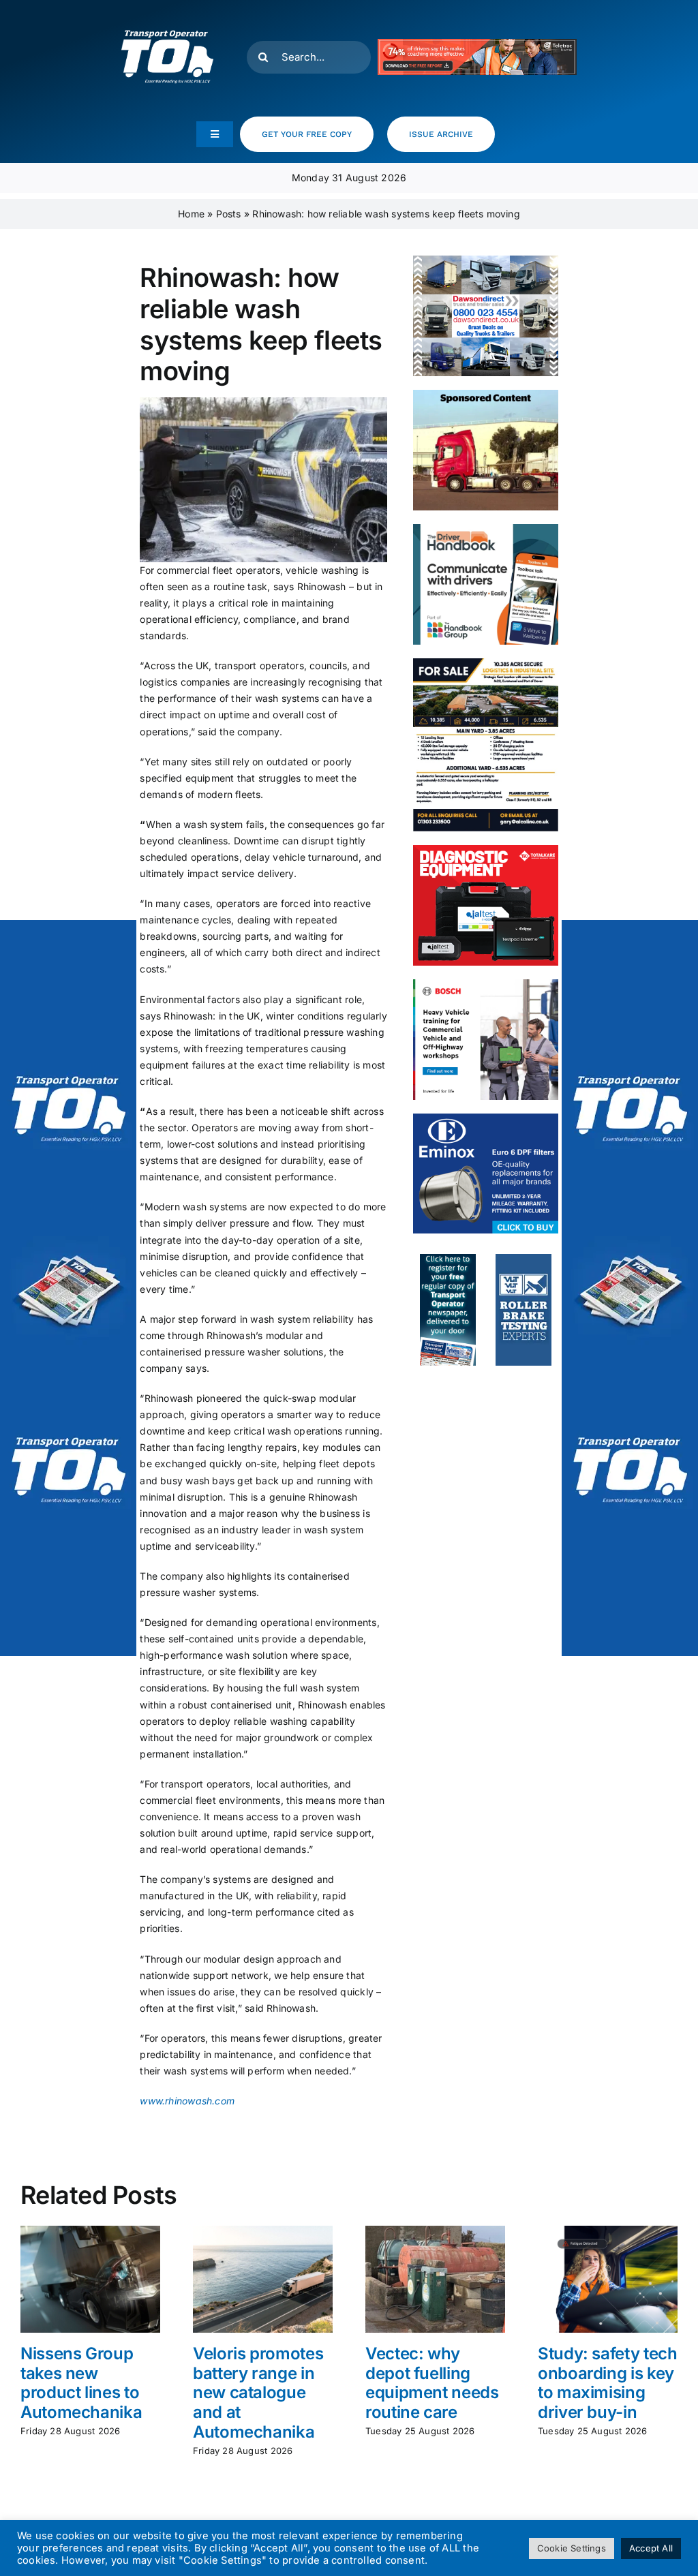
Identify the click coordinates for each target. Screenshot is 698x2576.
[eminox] (485, 1118)
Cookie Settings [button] (572, 2548)
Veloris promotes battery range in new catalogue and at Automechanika (258, 2393)
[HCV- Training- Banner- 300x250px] (485, 984)
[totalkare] (485, 849)
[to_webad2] (448, 1258)
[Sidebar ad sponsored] (485, 394)
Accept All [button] (651, 2548)
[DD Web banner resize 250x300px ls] (485, 260)
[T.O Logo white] (167, 15)
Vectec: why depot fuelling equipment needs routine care (432, 2383)
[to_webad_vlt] (523, 1258)
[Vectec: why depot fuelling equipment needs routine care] (435, 2232)
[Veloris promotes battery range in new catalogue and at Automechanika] (263, 2232)
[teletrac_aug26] (477, 43)
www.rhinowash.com (187, 2101)
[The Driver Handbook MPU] (485, 528)
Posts (229, 214)
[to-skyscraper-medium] (68, 1288)
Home (191, 214)
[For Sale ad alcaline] (485, 663)
